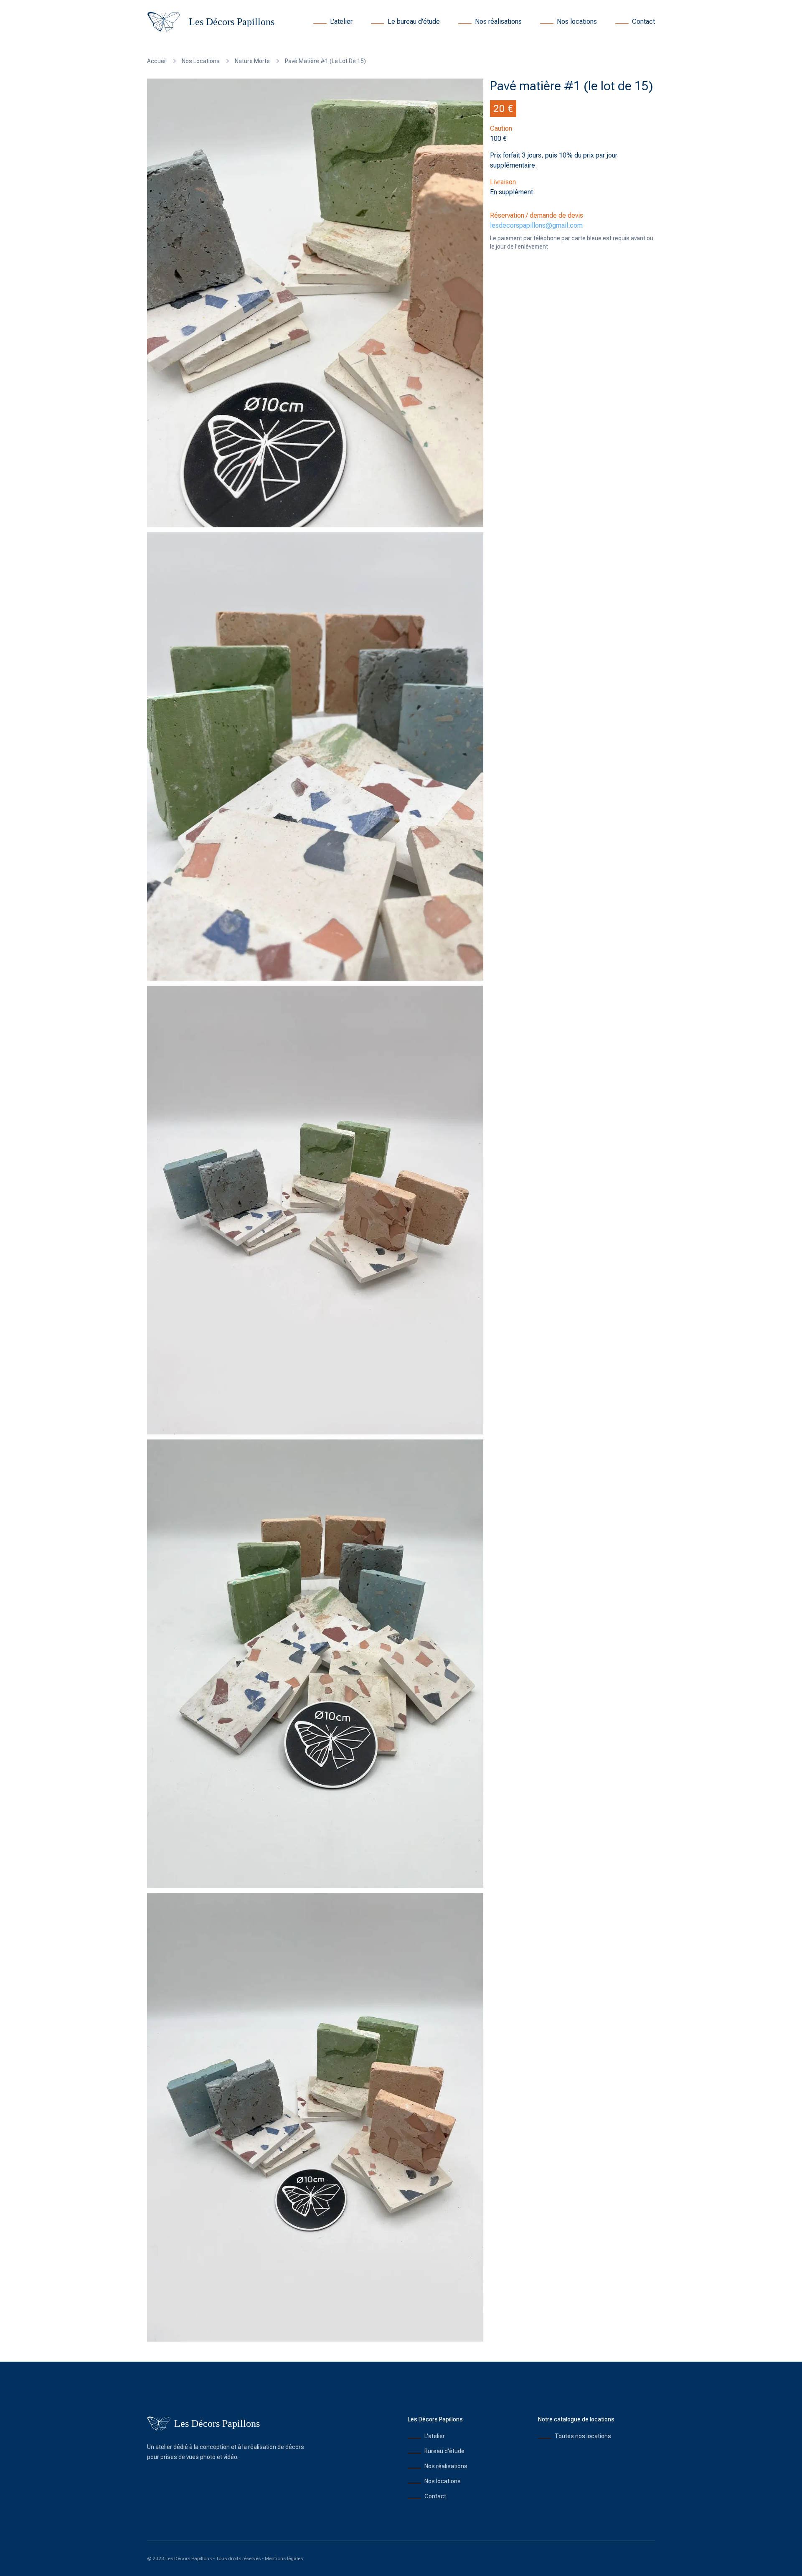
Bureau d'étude (444, 2451)
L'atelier (341, 22)
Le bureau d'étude (414, 22)
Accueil (157, 61)
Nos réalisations (498, 22)
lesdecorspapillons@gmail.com (536, 225)
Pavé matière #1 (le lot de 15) (325, 61)
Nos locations (577, 22)
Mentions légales (284, 2558)
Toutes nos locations (583, 2436)
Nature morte (252, 61)
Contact (643, 22)
